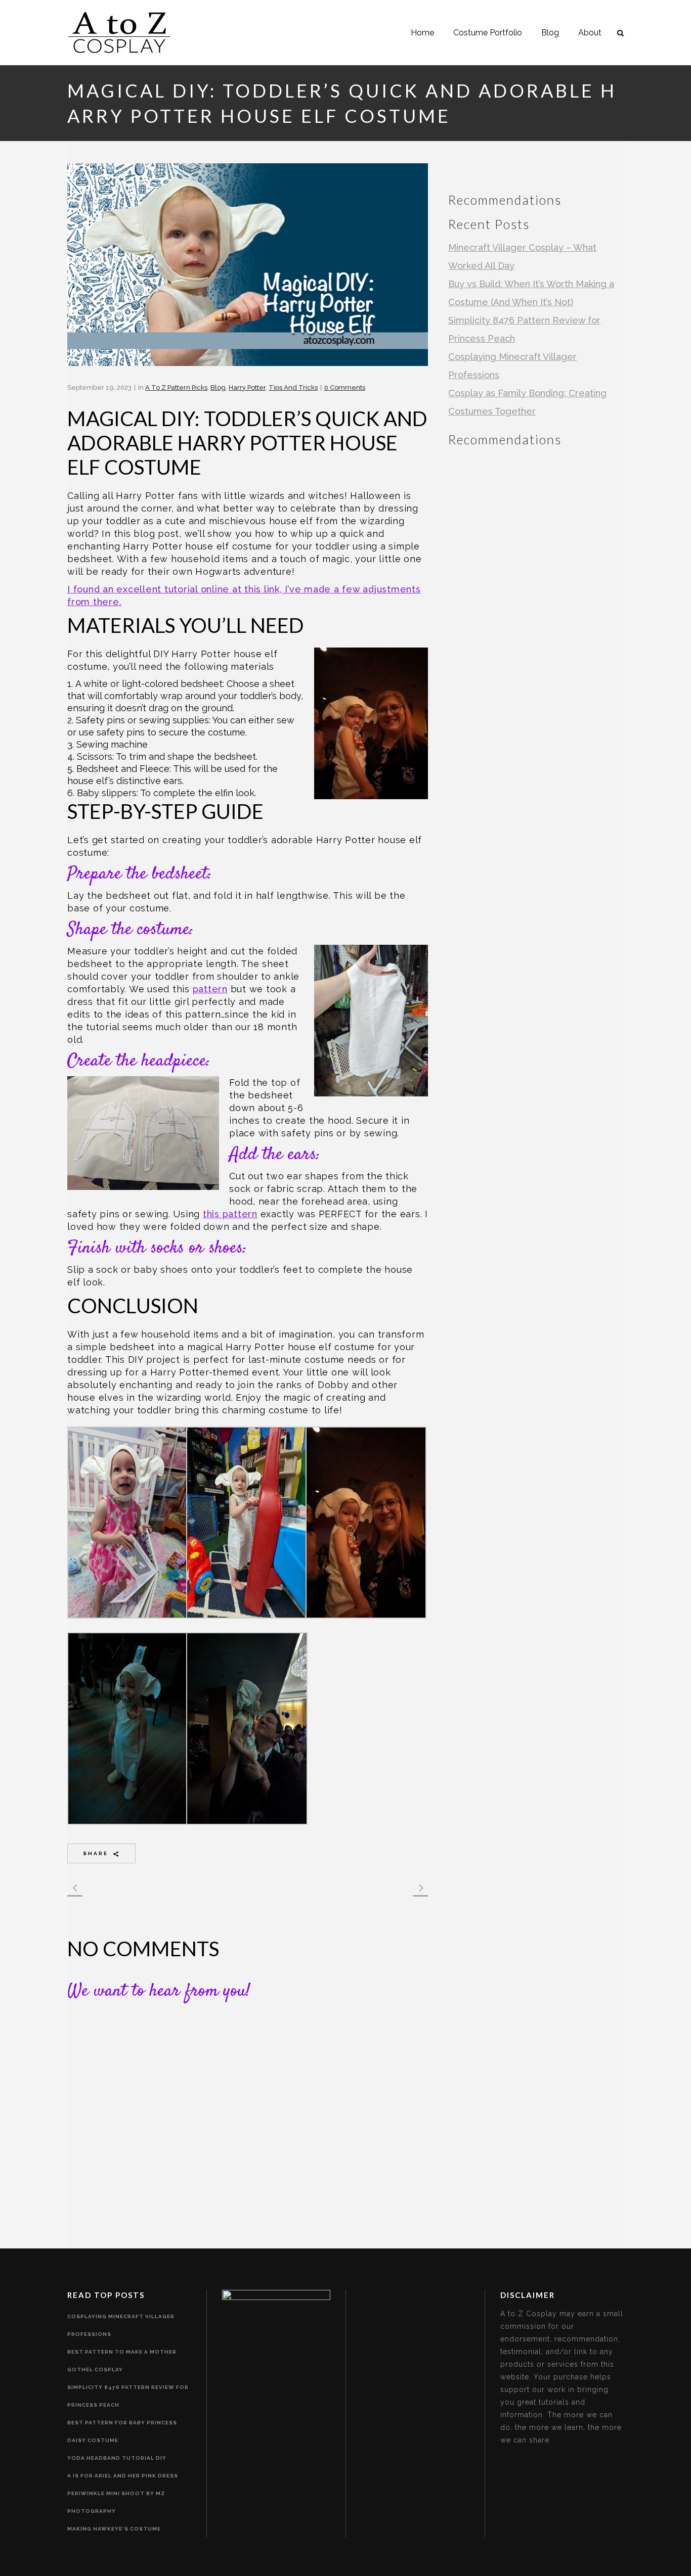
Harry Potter (247, 387)
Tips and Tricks (293, 387)
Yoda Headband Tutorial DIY (117, 2458)
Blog (218, 387)
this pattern (230, 1214)
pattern (210, 989)
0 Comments (345, 387)
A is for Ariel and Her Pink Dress (123, 2476)
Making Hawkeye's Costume (114, 2529)
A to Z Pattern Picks (176, 387)
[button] (127, 1527)
